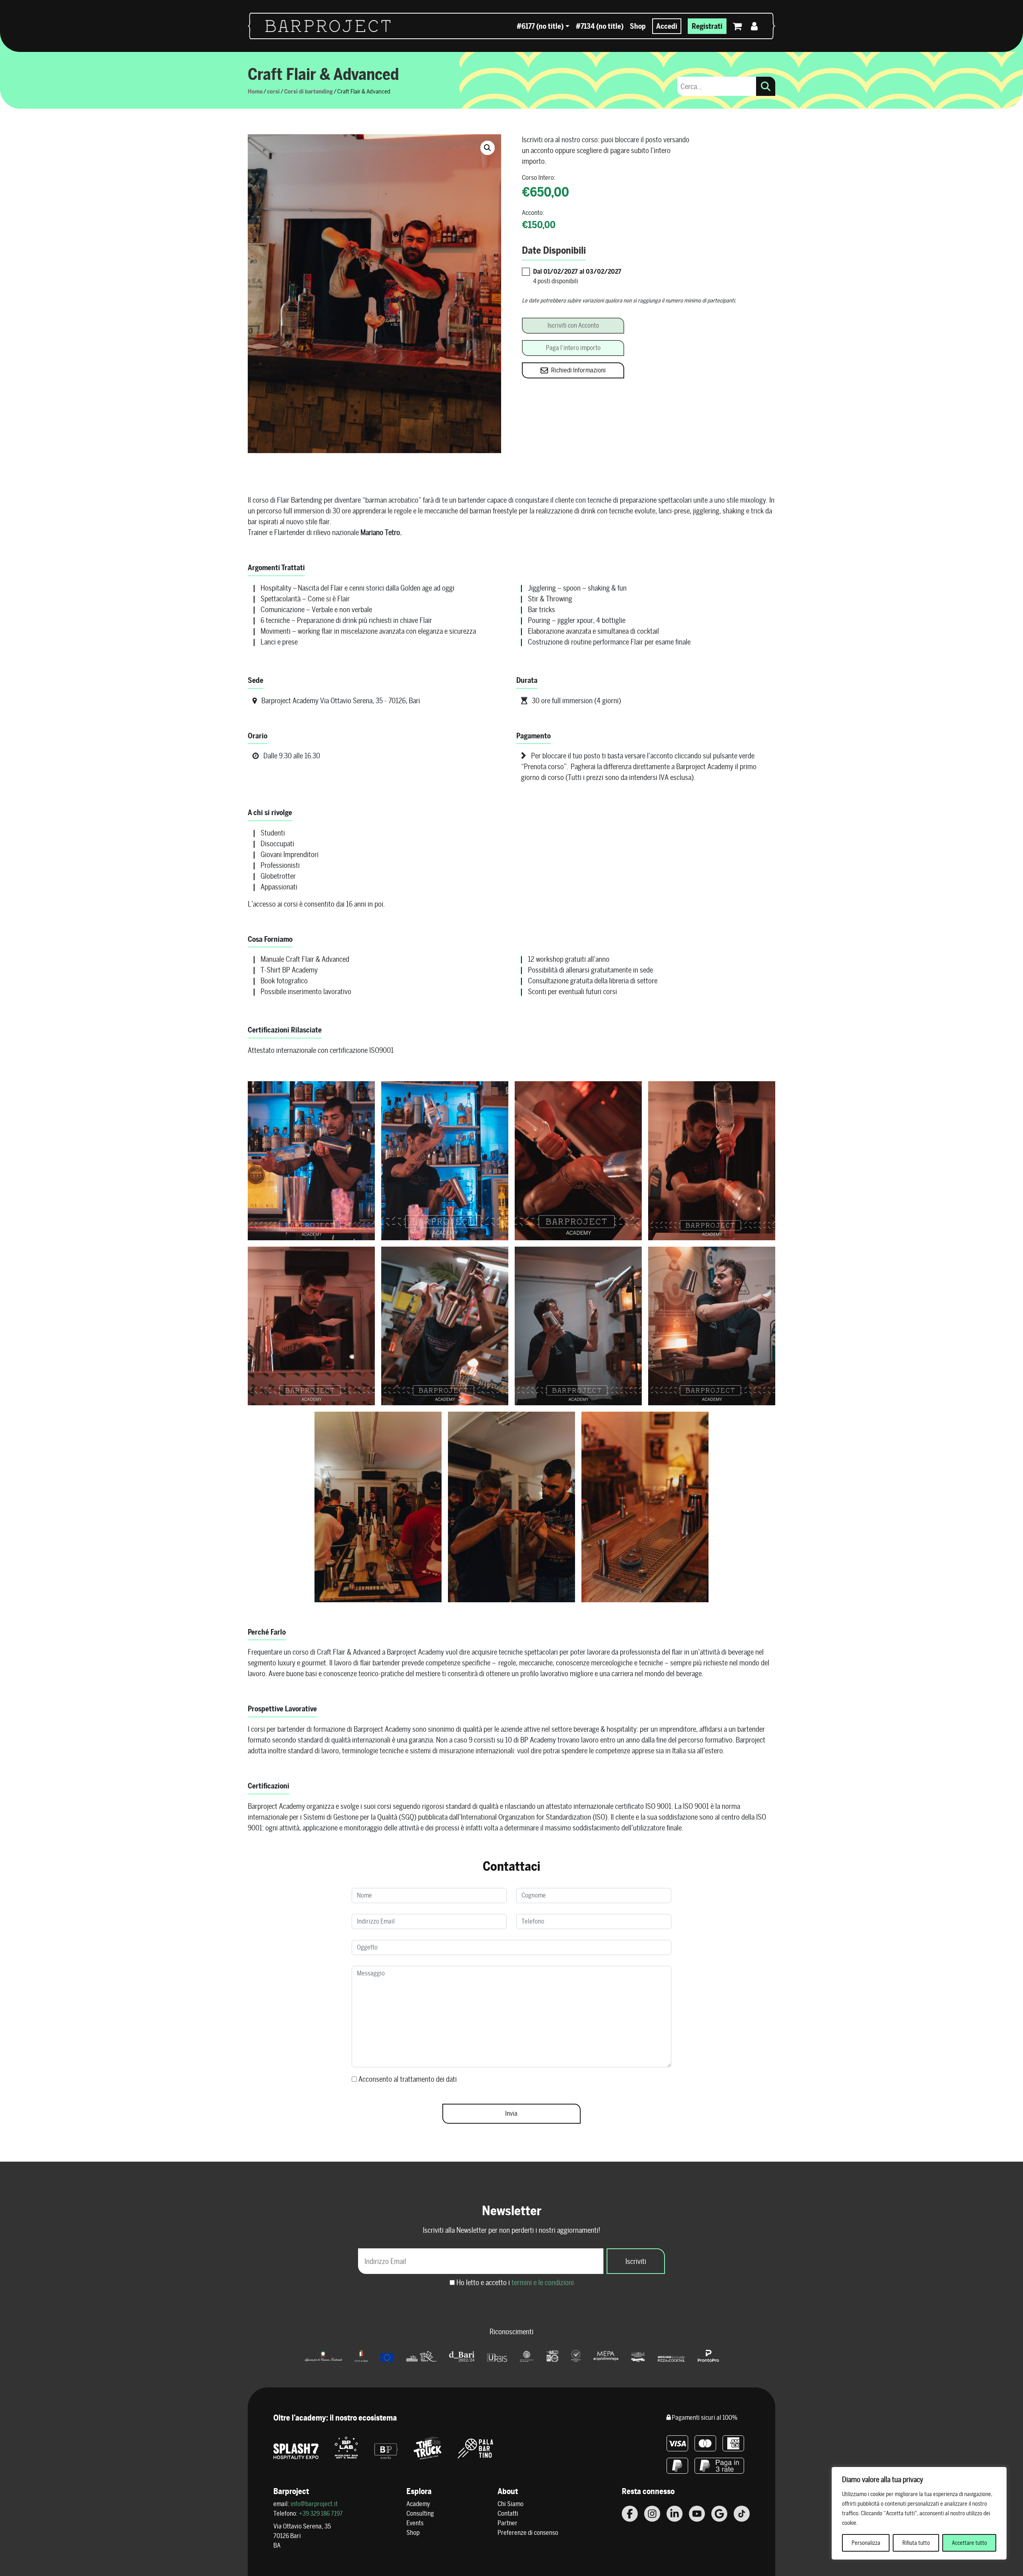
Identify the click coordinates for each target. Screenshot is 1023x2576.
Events (415, 2523)
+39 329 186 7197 (321, 2513)
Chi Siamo (511, 2504)
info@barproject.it (314, 2504)
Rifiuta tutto (916, 2543)
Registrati (707, 26)
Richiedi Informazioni (578, 370)
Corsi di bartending (308, 91)
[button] (488, 148)
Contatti (508, 2513)
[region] (919, 2513)
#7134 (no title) (600, 26)
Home (255, 91)
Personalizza (866, 2543)
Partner (508, 2523)
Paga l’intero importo (573, 348)
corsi (273, 91)
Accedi (667, 26)
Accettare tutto (969, 2543)
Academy (418, 2504)
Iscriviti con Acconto (573, 325)
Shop (638, 26)
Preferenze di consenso (528, 2533)
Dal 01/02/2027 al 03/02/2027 (577, 272)
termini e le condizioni (543, 2283)
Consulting (420, 2513)
